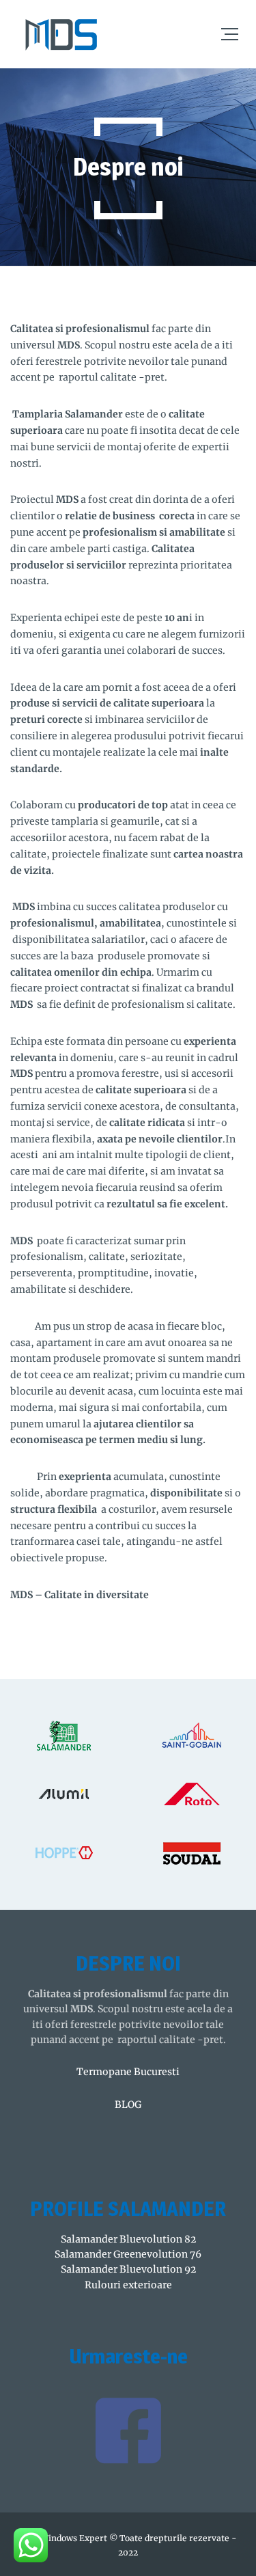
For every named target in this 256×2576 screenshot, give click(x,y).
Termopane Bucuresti (128, 2072)
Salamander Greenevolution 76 (128, 2254)
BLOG (128, 2105)
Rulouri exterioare (128, 2285)
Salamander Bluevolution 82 (128, 2239)
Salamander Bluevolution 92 (128, 2269)
